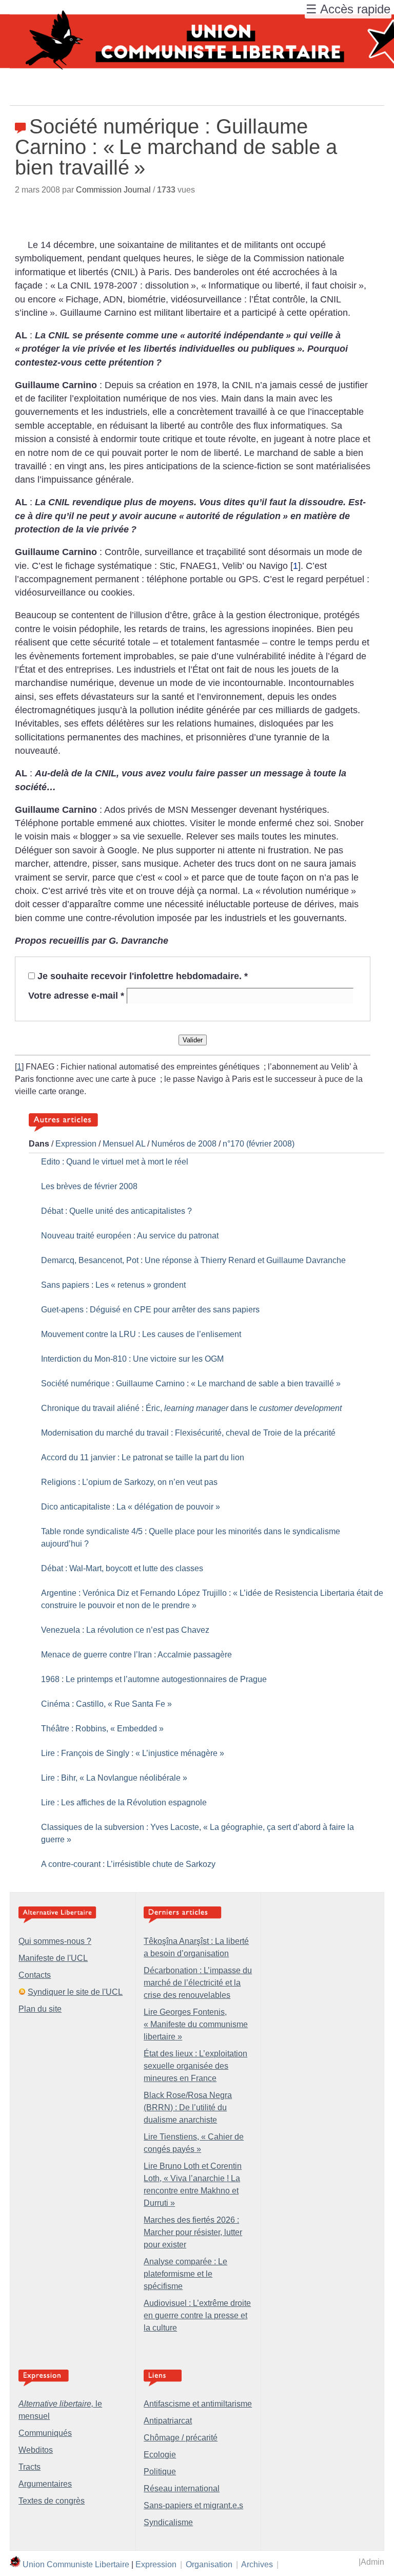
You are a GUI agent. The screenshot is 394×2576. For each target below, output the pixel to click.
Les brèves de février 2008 (89, 1186)
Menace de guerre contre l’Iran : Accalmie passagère (136, 1655)
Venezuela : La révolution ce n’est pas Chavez (125, 1630)
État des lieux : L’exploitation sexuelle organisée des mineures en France (195, 2066)
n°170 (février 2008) (259, 1144)
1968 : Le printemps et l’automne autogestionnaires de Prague (154, 1679)
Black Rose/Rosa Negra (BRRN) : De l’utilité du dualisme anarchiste (188, 2107)
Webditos (36, 2450)
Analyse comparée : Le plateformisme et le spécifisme (185, 2274)
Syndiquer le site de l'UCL (75, 1992)
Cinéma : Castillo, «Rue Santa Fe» (106, 1704)
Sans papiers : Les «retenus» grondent (113, 1285)
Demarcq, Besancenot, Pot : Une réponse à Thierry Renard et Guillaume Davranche (193, 1260)
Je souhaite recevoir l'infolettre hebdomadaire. (143, 976)
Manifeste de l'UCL (53, 1958)
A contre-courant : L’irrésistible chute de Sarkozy (128, 1864)
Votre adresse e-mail (76, 996)
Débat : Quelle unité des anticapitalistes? (116, 1211)
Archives (257, 2564)
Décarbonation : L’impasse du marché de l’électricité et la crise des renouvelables (198, 1983)
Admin (372, 2562)
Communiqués (45, 2433)
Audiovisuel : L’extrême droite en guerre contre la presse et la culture (197, 2315)
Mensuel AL (124, 1144)
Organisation (209, 2564)
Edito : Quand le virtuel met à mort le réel (115, 1162)
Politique (160, 2472)
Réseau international (182, 2488)
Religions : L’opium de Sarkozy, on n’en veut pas (129, 1482)
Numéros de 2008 (184, 1144)
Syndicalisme (168, 2522)
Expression (76, 1144)
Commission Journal (113, 190)
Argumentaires (45, 2484)
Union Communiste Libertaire (76, 2564)
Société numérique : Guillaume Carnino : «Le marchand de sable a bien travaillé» (191, 1384)
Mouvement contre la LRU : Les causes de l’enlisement (141, 1334)
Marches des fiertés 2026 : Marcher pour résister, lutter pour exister (193, 2232)
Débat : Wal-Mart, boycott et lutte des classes (122, 1568)
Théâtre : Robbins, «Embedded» (102, 1729)
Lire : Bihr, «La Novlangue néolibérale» (114, 1778)
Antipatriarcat (168, 2421)
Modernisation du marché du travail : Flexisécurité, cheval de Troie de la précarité (188, 1433)
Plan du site (40, 2009)
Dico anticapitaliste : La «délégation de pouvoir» (131, 1507)
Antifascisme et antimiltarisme (198, 2404)
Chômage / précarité (181, 2438)
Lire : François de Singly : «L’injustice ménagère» (133, 1753)
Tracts (29, 2467)
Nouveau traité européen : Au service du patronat (130, 1236)
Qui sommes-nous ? (55, 1941)
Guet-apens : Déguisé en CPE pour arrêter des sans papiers (150, 1310)
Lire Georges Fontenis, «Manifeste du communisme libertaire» (196, 2024)
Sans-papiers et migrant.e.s (193, 2505)
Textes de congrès (52, 2501)
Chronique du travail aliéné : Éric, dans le (191, 1408)
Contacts (35, 1975)
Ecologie (160, 2455)
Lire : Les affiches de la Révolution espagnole (124, 1802)
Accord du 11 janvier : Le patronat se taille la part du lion (143, 1457)
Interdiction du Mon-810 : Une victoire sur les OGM (132, 1359)
